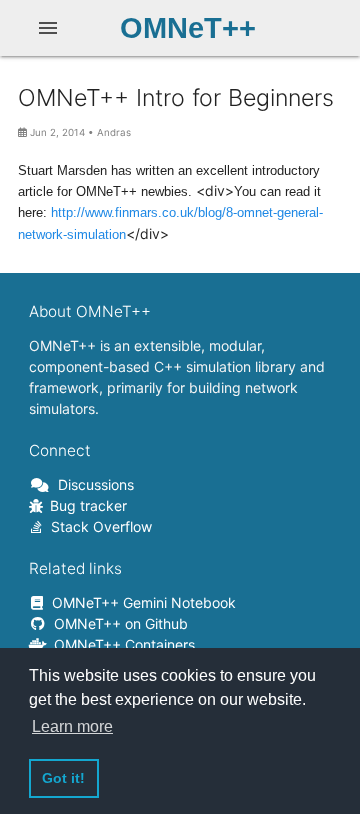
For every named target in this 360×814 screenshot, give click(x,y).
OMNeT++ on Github (117, 623)
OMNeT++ (188, 27)
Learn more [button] (72, 726)
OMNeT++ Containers (121, 644)
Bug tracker (85, 505)
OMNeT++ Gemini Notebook (140, 602)
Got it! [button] (63, 778)
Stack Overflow (98, 526)
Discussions (92, 484)
